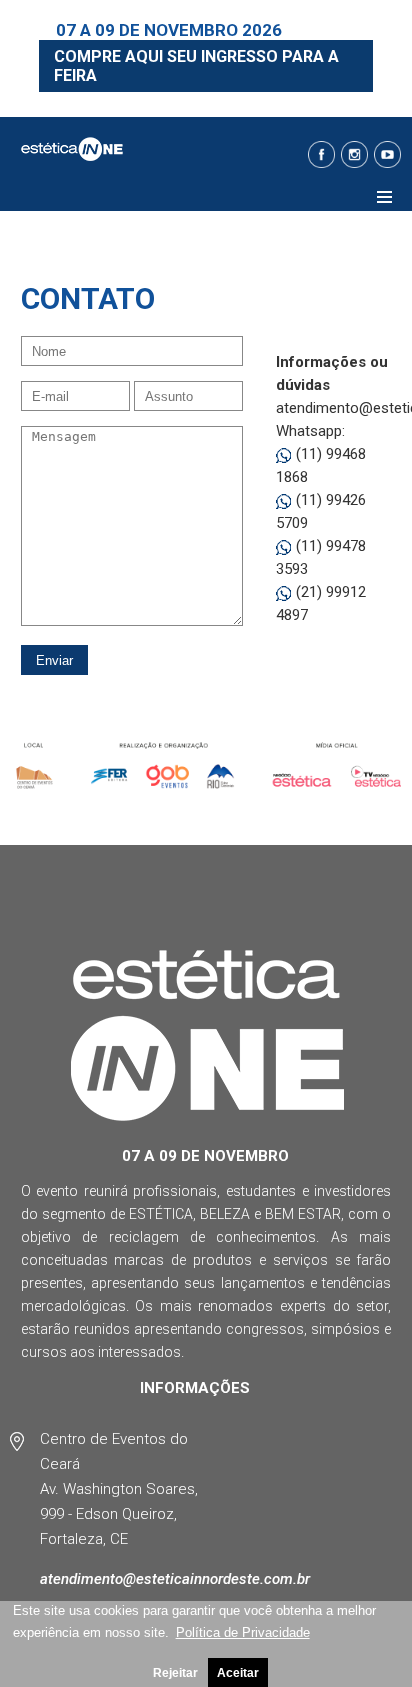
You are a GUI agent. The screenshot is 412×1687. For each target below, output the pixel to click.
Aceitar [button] (238, 1672)
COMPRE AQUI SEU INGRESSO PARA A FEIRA (196, 66)
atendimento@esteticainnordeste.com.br (175, 1579)
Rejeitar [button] (175, 1672)
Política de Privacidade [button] (243, 1632)
